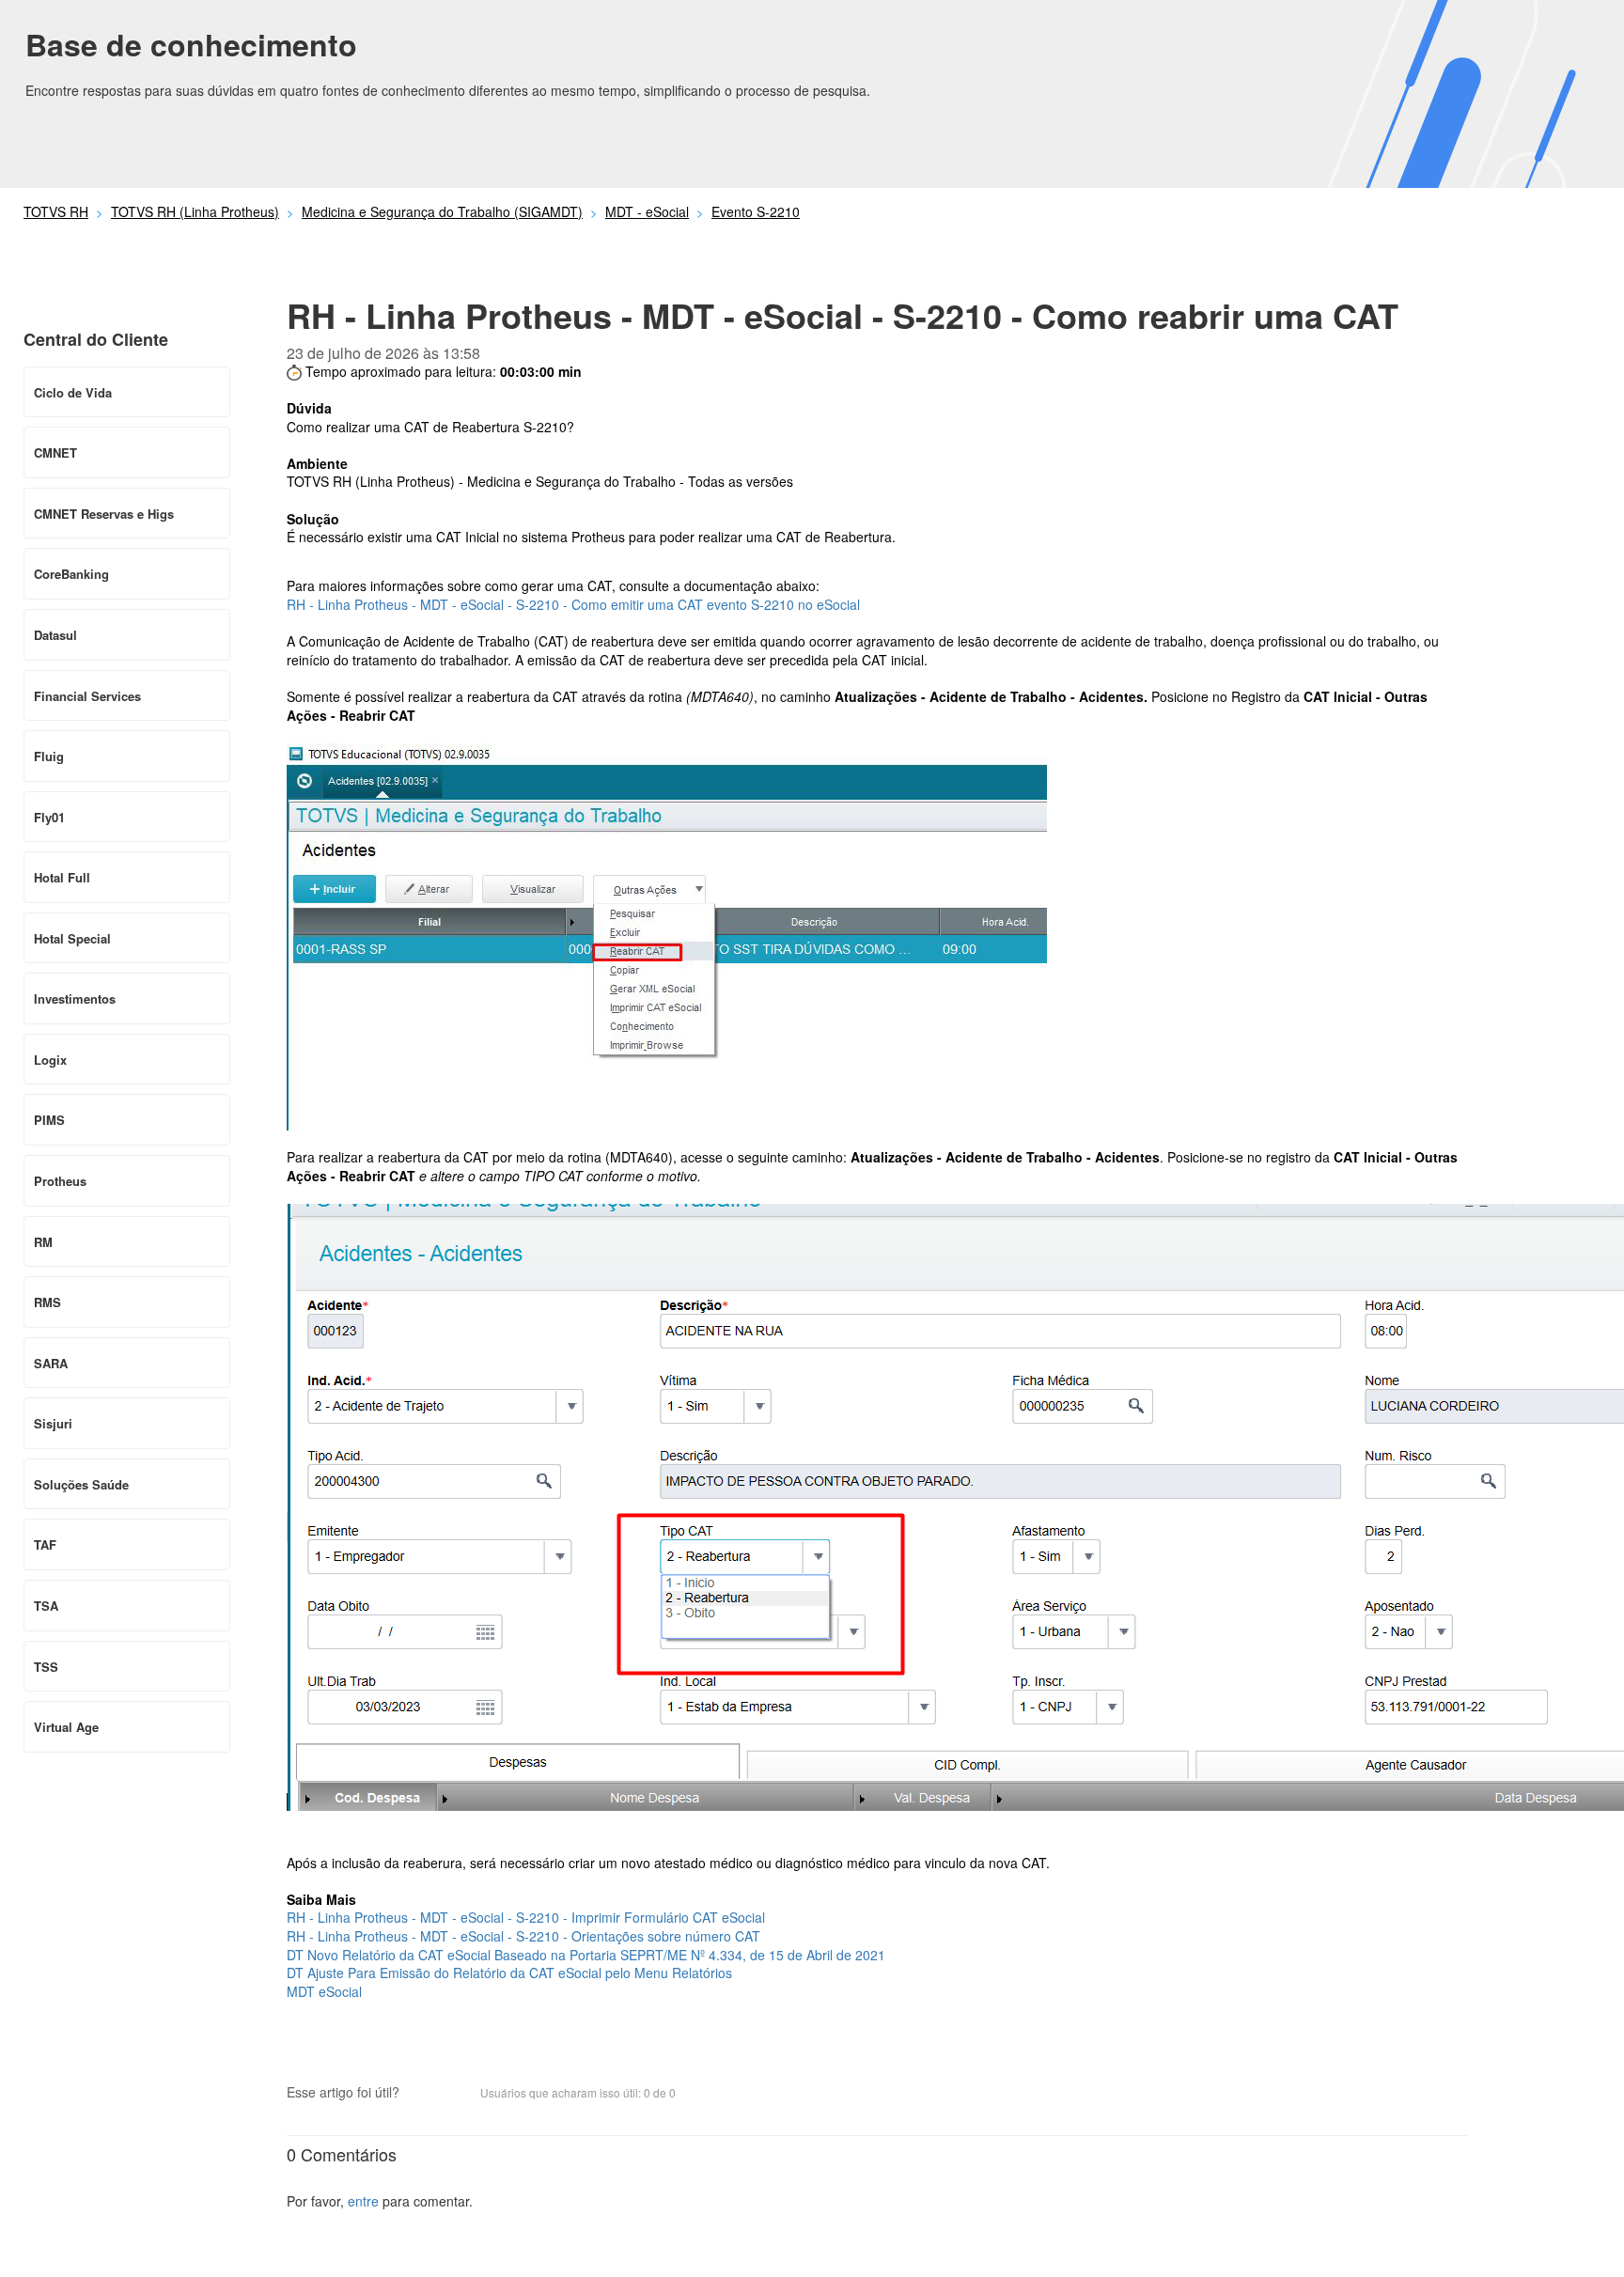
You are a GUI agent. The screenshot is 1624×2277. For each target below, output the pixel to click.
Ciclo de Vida (73, 392)
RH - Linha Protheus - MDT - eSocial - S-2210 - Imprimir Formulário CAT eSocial (526, 1917)
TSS (46, 1667)
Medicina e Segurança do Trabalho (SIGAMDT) (442, 211)
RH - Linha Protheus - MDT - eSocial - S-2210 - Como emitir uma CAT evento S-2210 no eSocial (573, 604)
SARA (51, 1363)
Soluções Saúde (81, 1484)
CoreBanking (71, 574)
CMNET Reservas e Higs (104, 514)
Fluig (49, 756)
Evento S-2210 (756, 211)
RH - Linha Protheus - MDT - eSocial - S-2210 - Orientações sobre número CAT (523, 1936)
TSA (46, 1606)
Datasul (55, 635)
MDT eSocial (324, 1991)
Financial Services (87, 696)
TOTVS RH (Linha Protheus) (195, 211)
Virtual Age (66, 1727)
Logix (50, 1060)
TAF (45, 1544)
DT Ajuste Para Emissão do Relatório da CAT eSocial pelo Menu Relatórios (509, 1973)
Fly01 (49, 817)
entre (363, 2201)
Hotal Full (62, 877)
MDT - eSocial (647, 211)
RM (43, 1242)
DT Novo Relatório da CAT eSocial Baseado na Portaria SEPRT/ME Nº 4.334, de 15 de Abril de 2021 (586, 1955)
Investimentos (75, 998)
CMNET (55, 452)
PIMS (49, 1120)
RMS (47, 1302)
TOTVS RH (56, 211)
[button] (423, 2095)
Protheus (60, 1181)
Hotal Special (72, 938)
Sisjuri (53, 1423)
